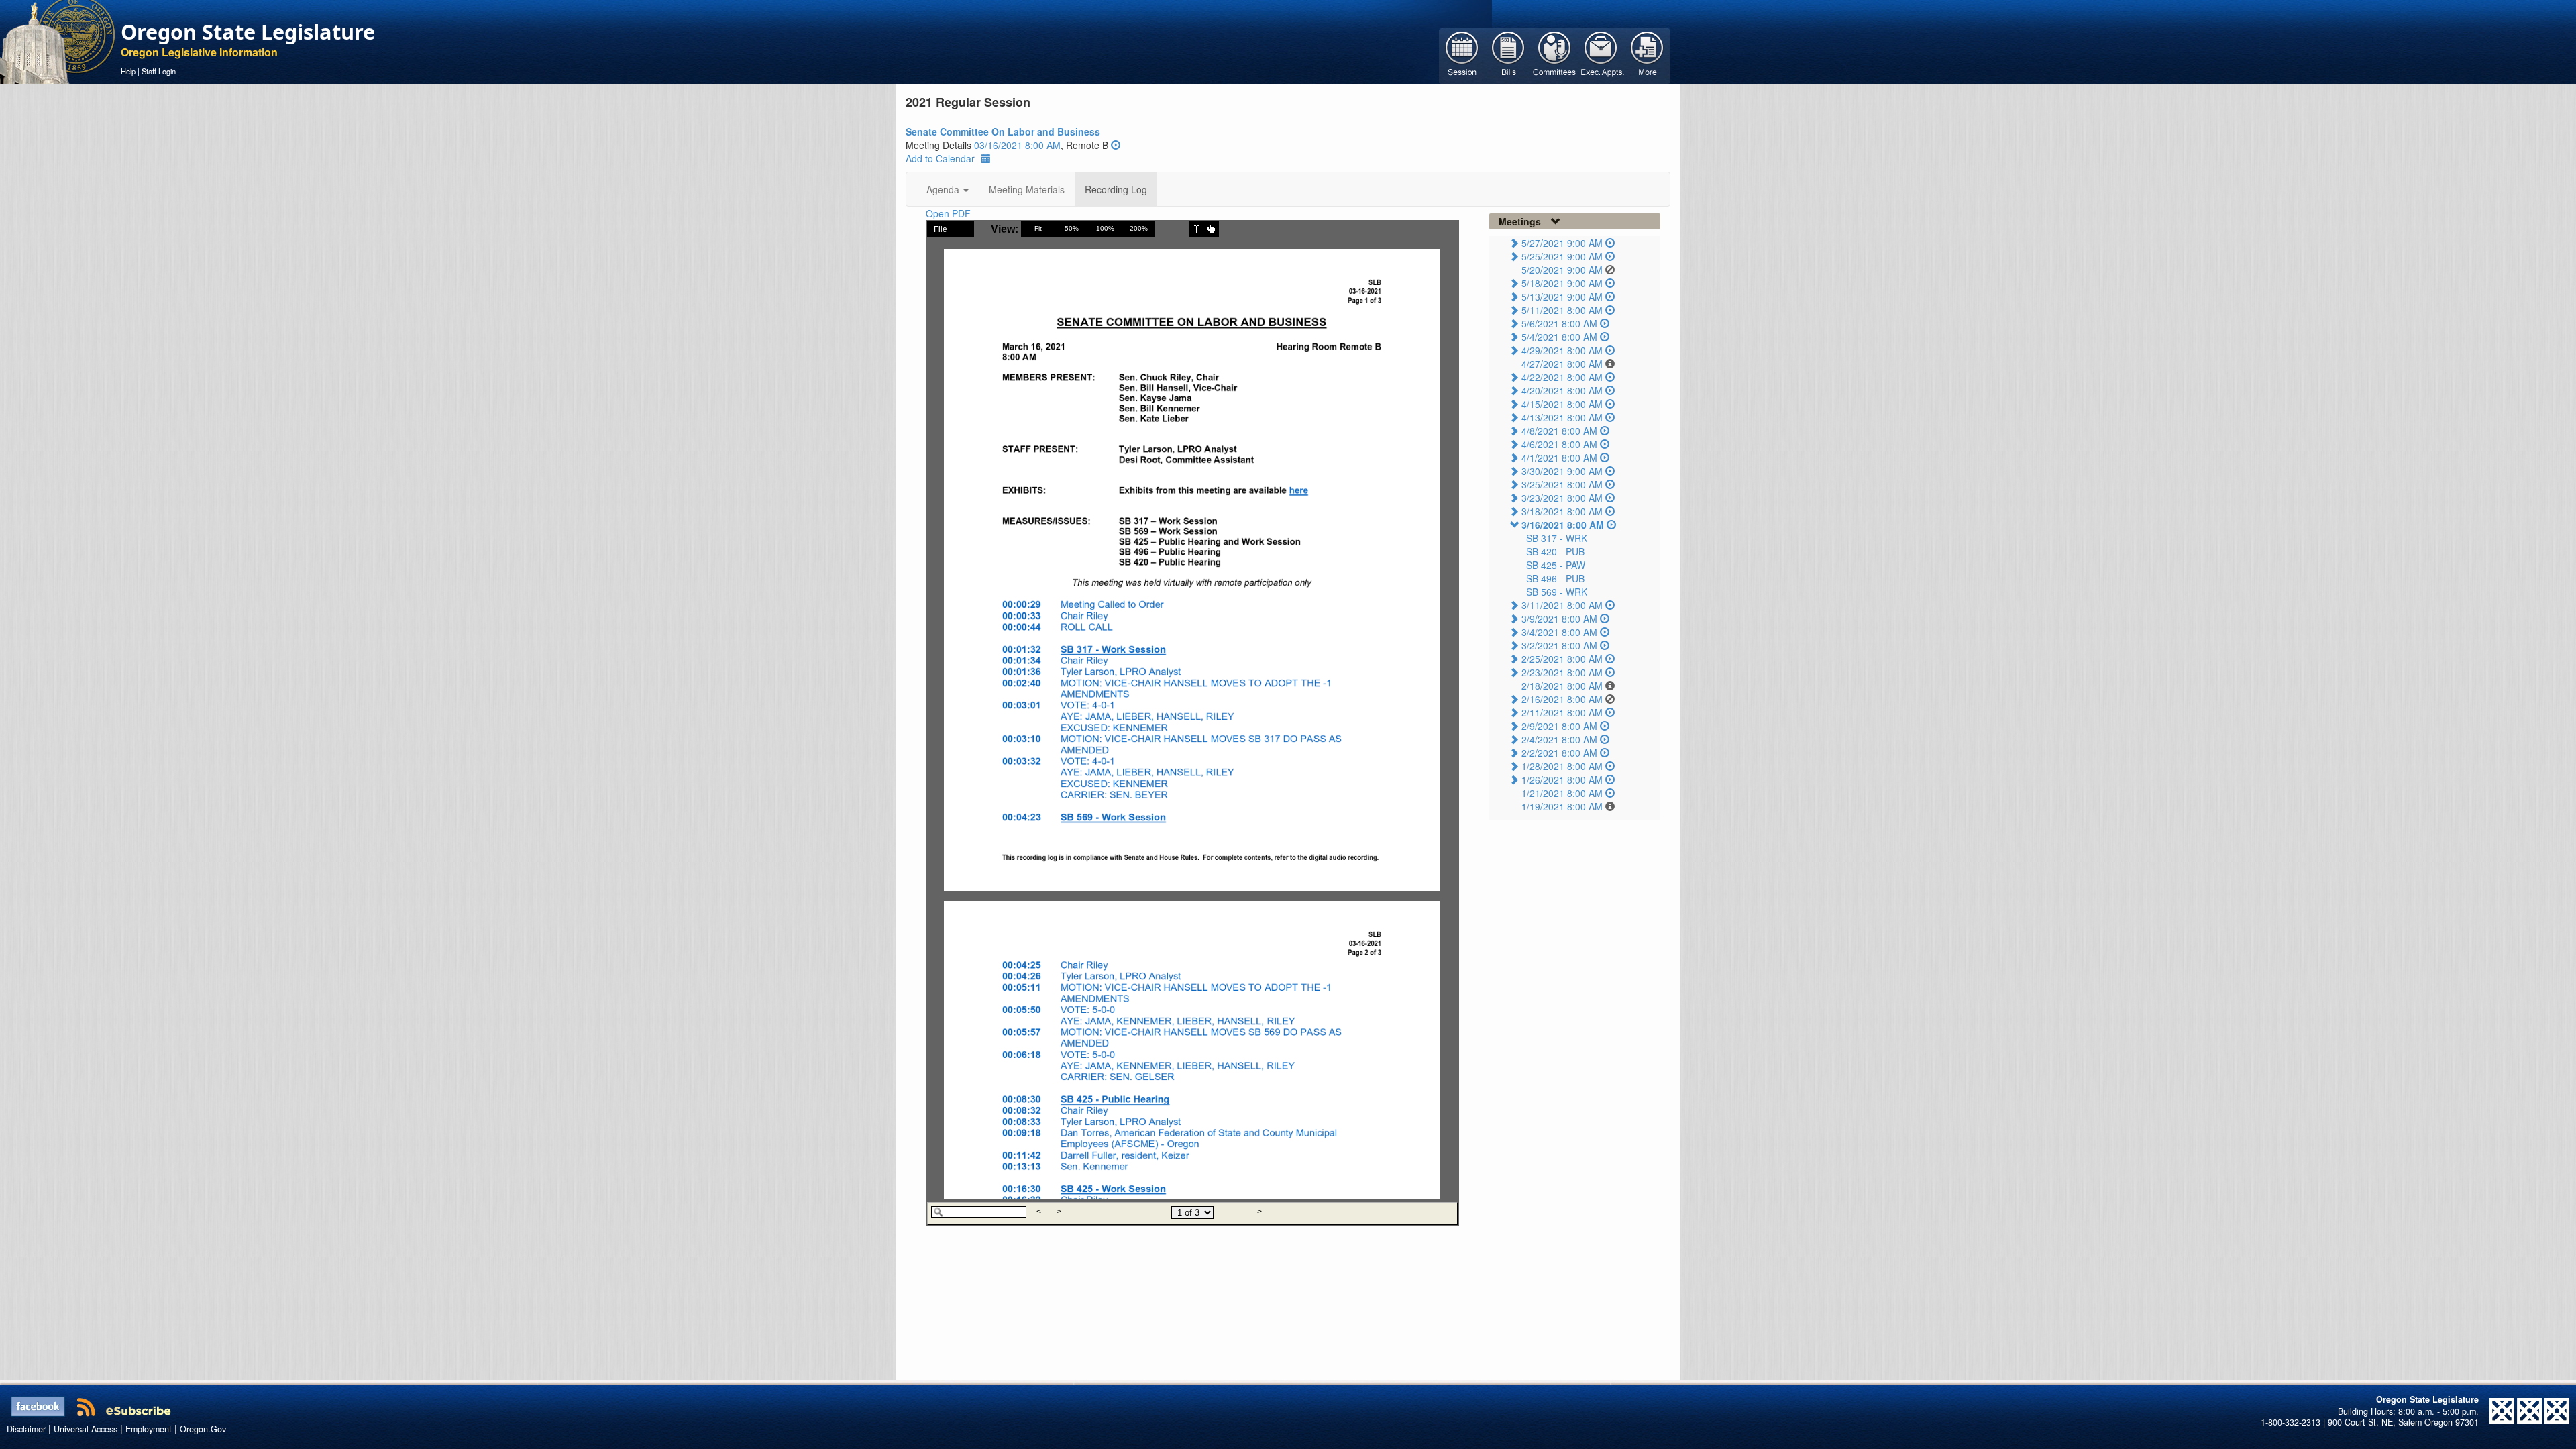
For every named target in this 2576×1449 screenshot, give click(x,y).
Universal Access (86, 1429)
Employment (149, 1429)
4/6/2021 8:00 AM (1559, 444)
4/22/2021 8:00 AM (1562, 377)
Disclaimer (26, 1429)
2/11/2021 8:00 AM (1562, 712)
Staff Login (159, 71)
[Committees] (1555, 54)
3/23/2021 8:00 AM (1562, 498)
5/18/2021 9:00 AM (1562, 283)
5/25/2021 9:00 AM (1562, 256)
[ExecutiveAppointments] (1601, 54)
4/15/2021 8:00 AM (1562, 404)
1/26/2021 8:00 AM (1562, 780)
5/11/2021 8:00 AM (1562, 310)
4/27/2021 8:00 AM (1562, 364)
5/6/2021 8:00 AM (1559, 323)
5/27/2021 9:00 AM (1562, 243)
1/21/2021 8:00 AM (1562, 793)
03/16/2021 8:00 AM (1017, 145)
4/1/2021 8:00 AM (1559, 458)
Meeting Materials (1027, 189)
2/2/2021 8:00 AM (1559, 753)
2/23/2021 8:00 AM (1562, 672)
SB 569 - (1557, 592)
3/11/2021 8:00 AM (1562, 605)
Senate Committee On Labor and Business (1003, 131)
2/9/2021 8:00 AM (1559, 726)
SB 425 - (1556, 565)
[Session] (1462, 54)
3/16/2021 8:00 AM (1563, 525)
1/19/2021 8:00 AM (1562, 806)
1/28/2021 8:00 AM (1562, 766)
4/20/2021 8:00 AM (1562, 390)
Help (128, 71)
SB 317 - (1557, 538)
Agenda (944, 189)
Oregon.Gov (203, 1429)
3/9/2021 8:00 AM (1559, 619)
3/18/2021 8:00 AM (1562, 511)
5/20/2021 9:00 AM (1562, 270)
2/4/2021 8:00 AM (1559, 739)
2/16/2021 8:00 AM (1562, 699)
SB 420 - (1555, 551)
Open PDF (948, 213)
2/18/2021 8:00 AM (1562, 686)
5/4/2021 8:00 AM (1559, 337)
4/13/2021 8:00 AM (1562, 417)
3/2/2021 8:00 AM (1559, 645)
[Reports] (1647, 54)
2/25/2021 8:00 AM (1562, 659)
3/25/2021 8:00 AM (1562, 484)
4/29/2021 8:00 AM (1562, 350)
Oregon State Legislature (248, 32)
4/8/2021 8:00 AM (1559, 431)
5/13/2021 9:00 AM (1562, 297)
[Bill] (1508, 54)
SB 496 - (1555, 578)
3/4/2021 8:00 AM (1559, 632)
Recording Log (1116, 189)
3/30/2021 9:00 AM (1562, 471)
